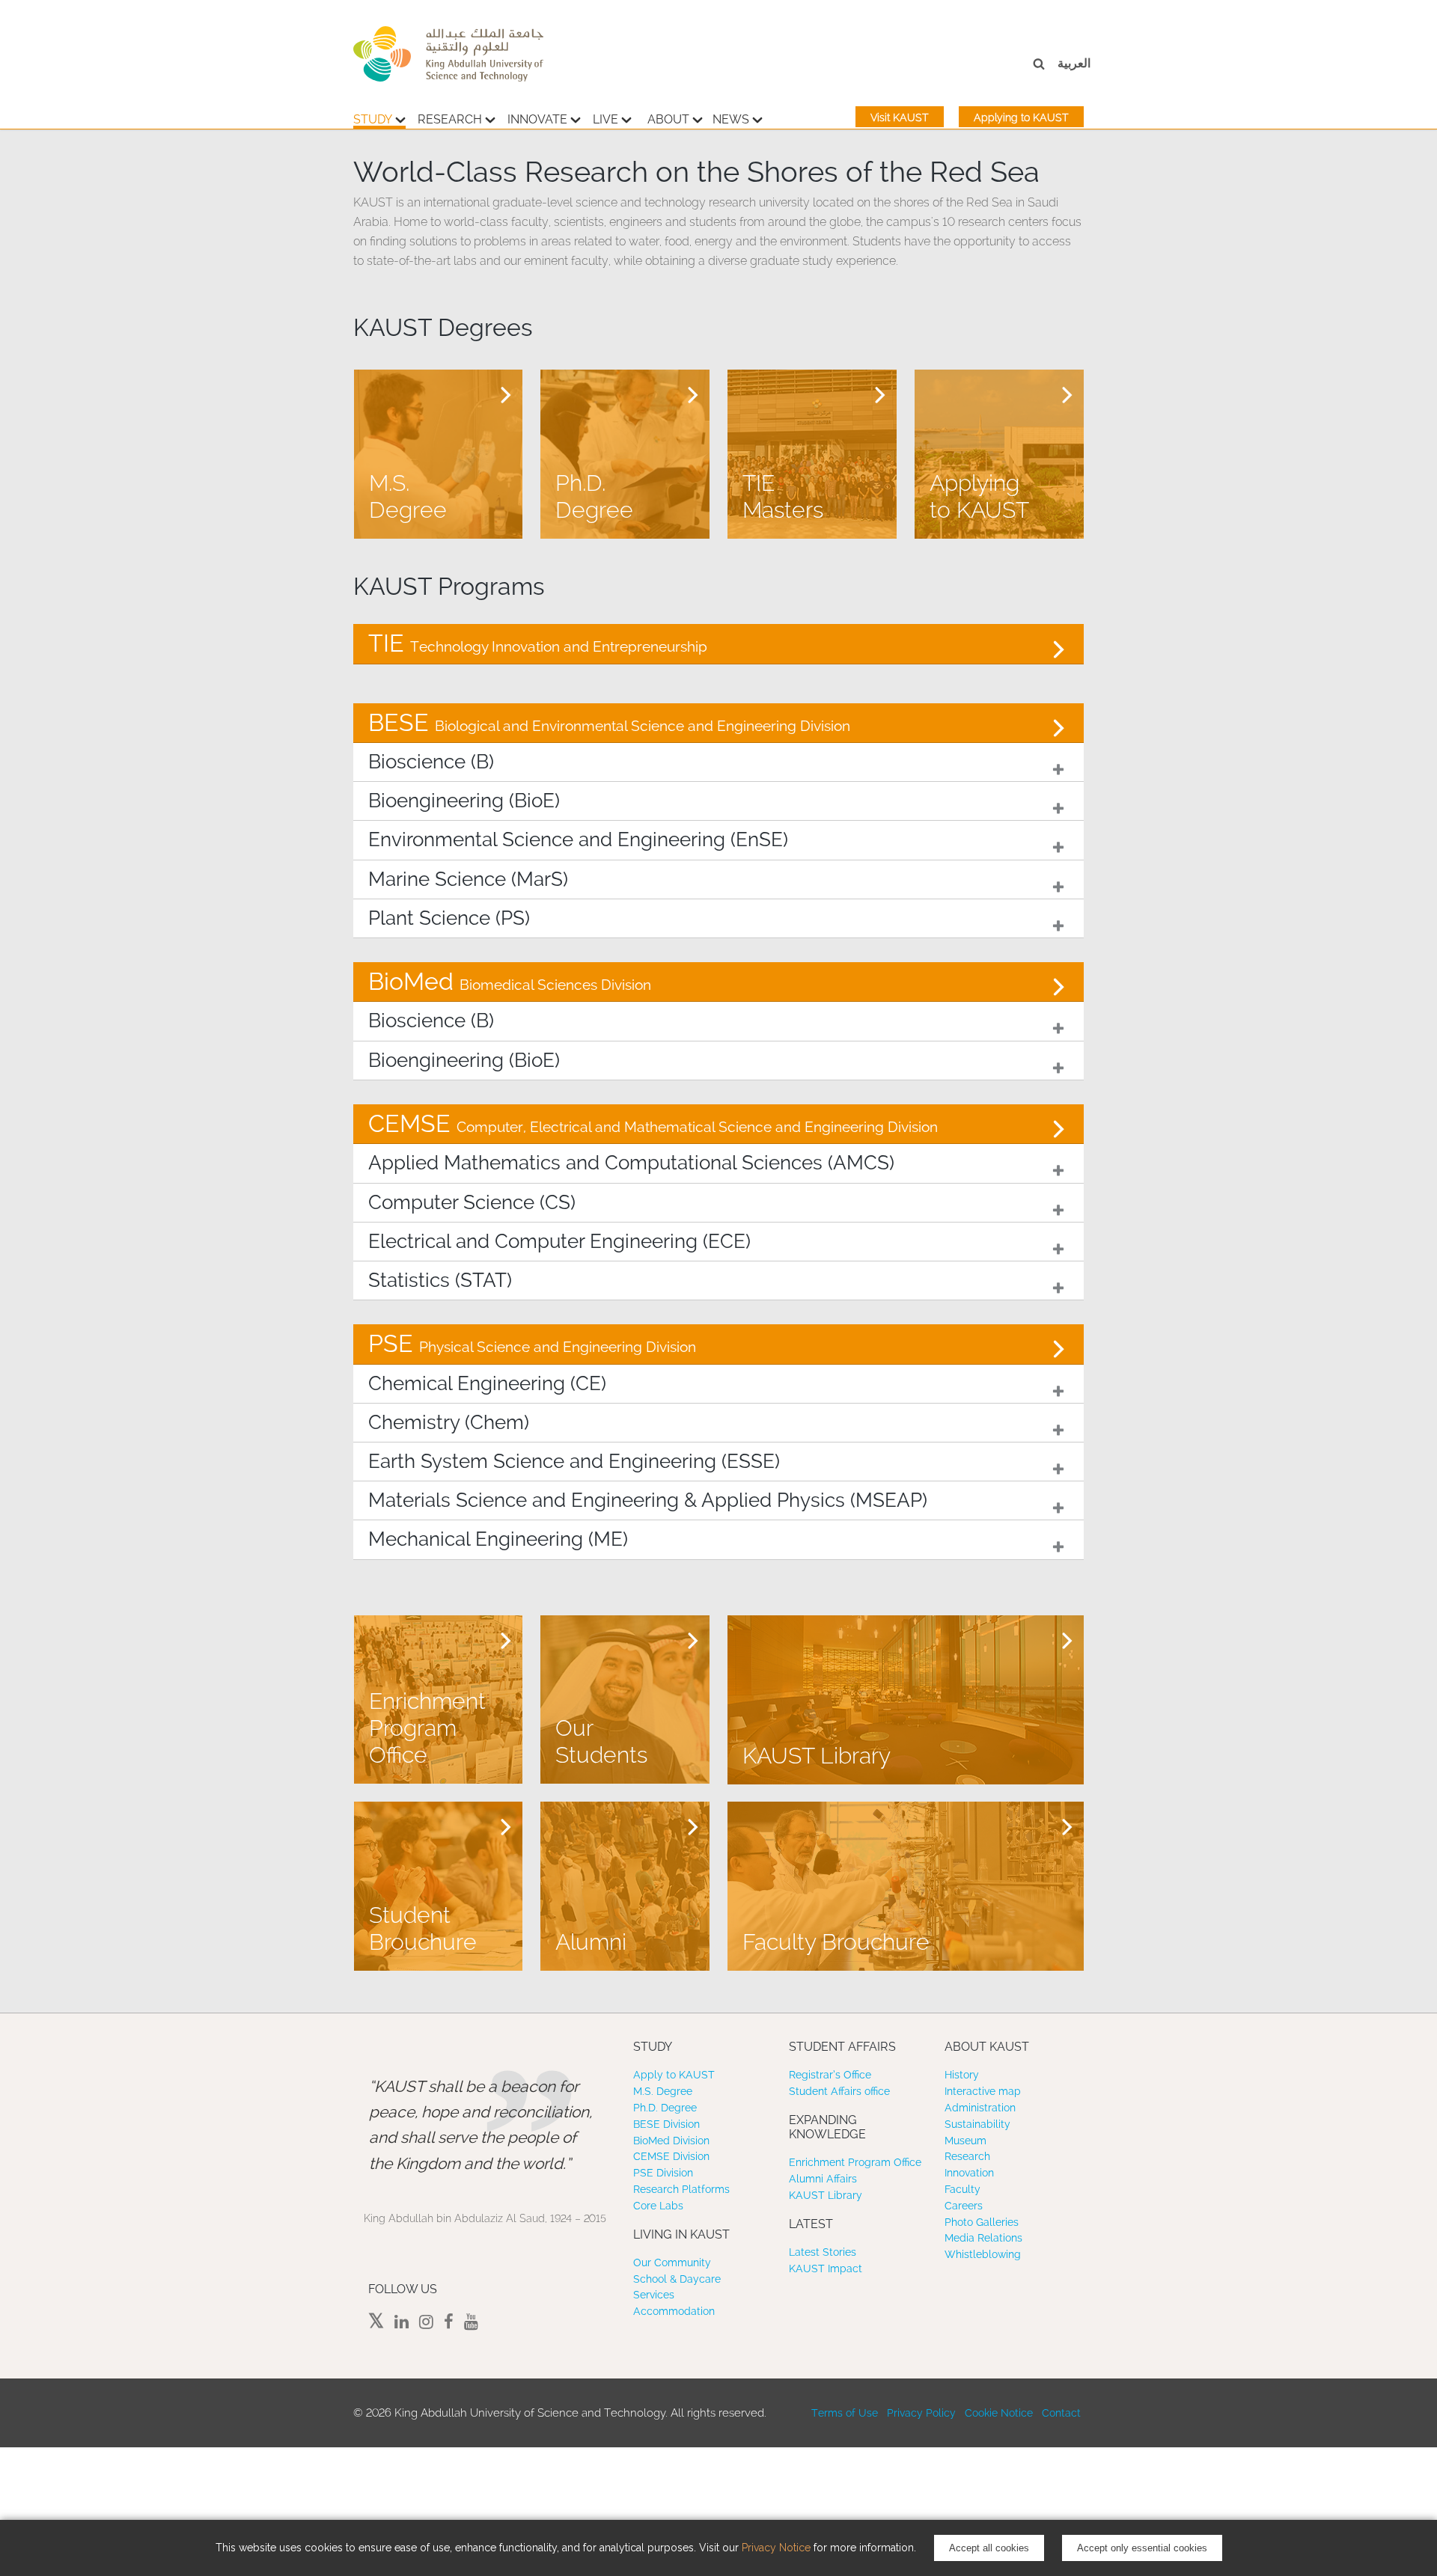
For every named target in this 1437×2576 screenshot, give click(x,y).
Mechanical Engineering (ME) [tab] (498, 1539)
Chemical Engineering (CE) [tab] (487, 1383)
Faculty (962, 2189)
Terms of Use (845, 2413)
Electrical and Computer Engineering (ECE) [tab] (559, 1241)
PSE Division (663, 2173)
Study (373, 119)
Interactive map (983, 2091)
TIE (538, 643)
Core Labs (658, 2206)
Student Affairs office (839, 2091)
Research (450, 119)
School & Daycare (677, 2279)
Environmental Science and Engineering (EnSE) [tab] (578, 839)
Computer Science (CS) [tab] (472, 1202)
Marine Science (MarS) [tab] (468, 879)
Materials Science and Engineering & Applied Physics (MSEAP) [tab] (648, 1500)
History (962, 2075)
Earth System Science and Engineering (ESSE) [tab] (574, 1461)
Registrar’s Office (830, 2075)
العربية (1074, 63)
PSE (532, 1343)
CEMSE (653, 1123)
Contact (1061, 2413)
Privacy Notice (776, 2548)
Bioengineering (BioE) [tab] (464, 801)
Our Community (672, 2263)
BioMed (510, 981)
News (731, 119)
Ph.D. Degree (665, 2108)
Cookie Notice (999, 2413)
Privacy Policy (921, 2413)
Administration (980, 2108)
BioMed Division (671, 2141)
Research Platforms (681, 2189)
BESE (609, 722)
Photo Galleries (982, 2222)
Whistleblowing (983, 2254)
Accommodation (674, 2311)
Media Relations (983, 2238)
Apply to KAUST (674, 2075)
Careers (964, 2206)
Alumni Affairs (823, 2179)
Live (605, 119)
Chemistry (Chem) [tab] (449, 1422)
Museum (965, 2141)
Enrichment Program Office (855, 2162)
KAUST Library (826, 2195)
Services (654, 2295)
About (668, 119)
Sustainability (977, 2124)
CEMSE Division (671, 2156)
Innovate (537, 119)
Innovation (969, 2173)
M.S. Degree (663, 2091)
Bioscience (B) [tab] (431, 762)
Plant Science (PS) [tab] (449, 918)
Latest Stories (823, 2252)
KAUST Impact (826, 2268)
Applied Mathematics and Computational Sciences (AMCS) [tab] (631, 1163)
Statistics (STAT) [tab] (440, 1280)
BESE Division (666, 2124)
